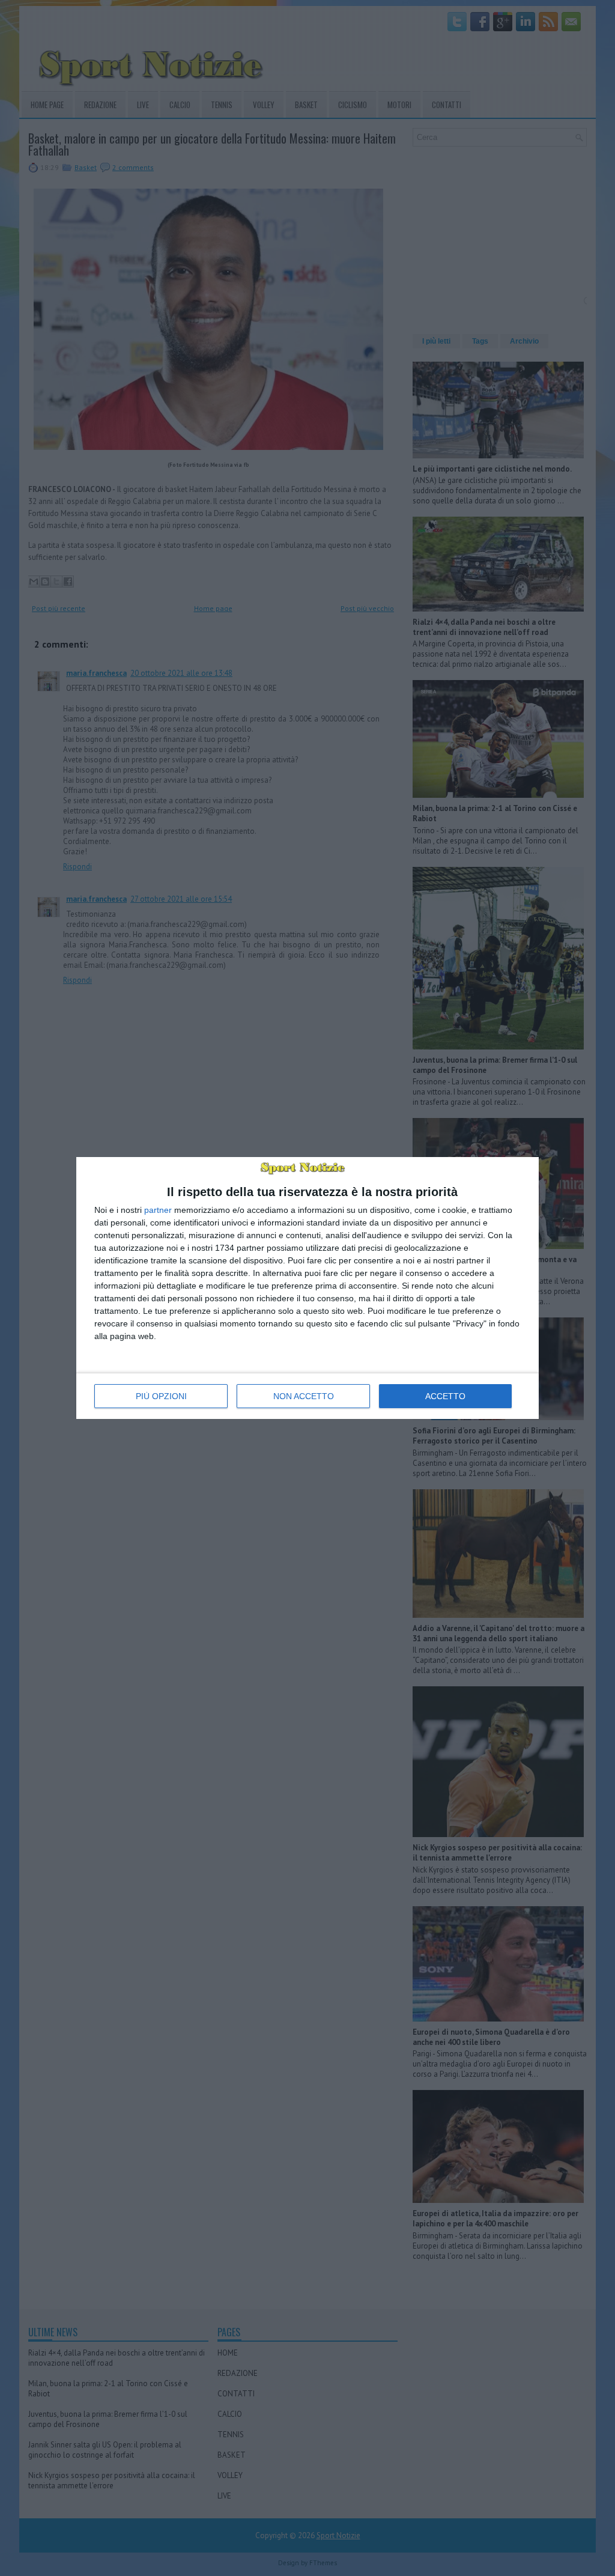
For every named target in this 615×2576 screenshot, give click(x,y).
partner (158, 1210)
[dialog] (307, 1288)
